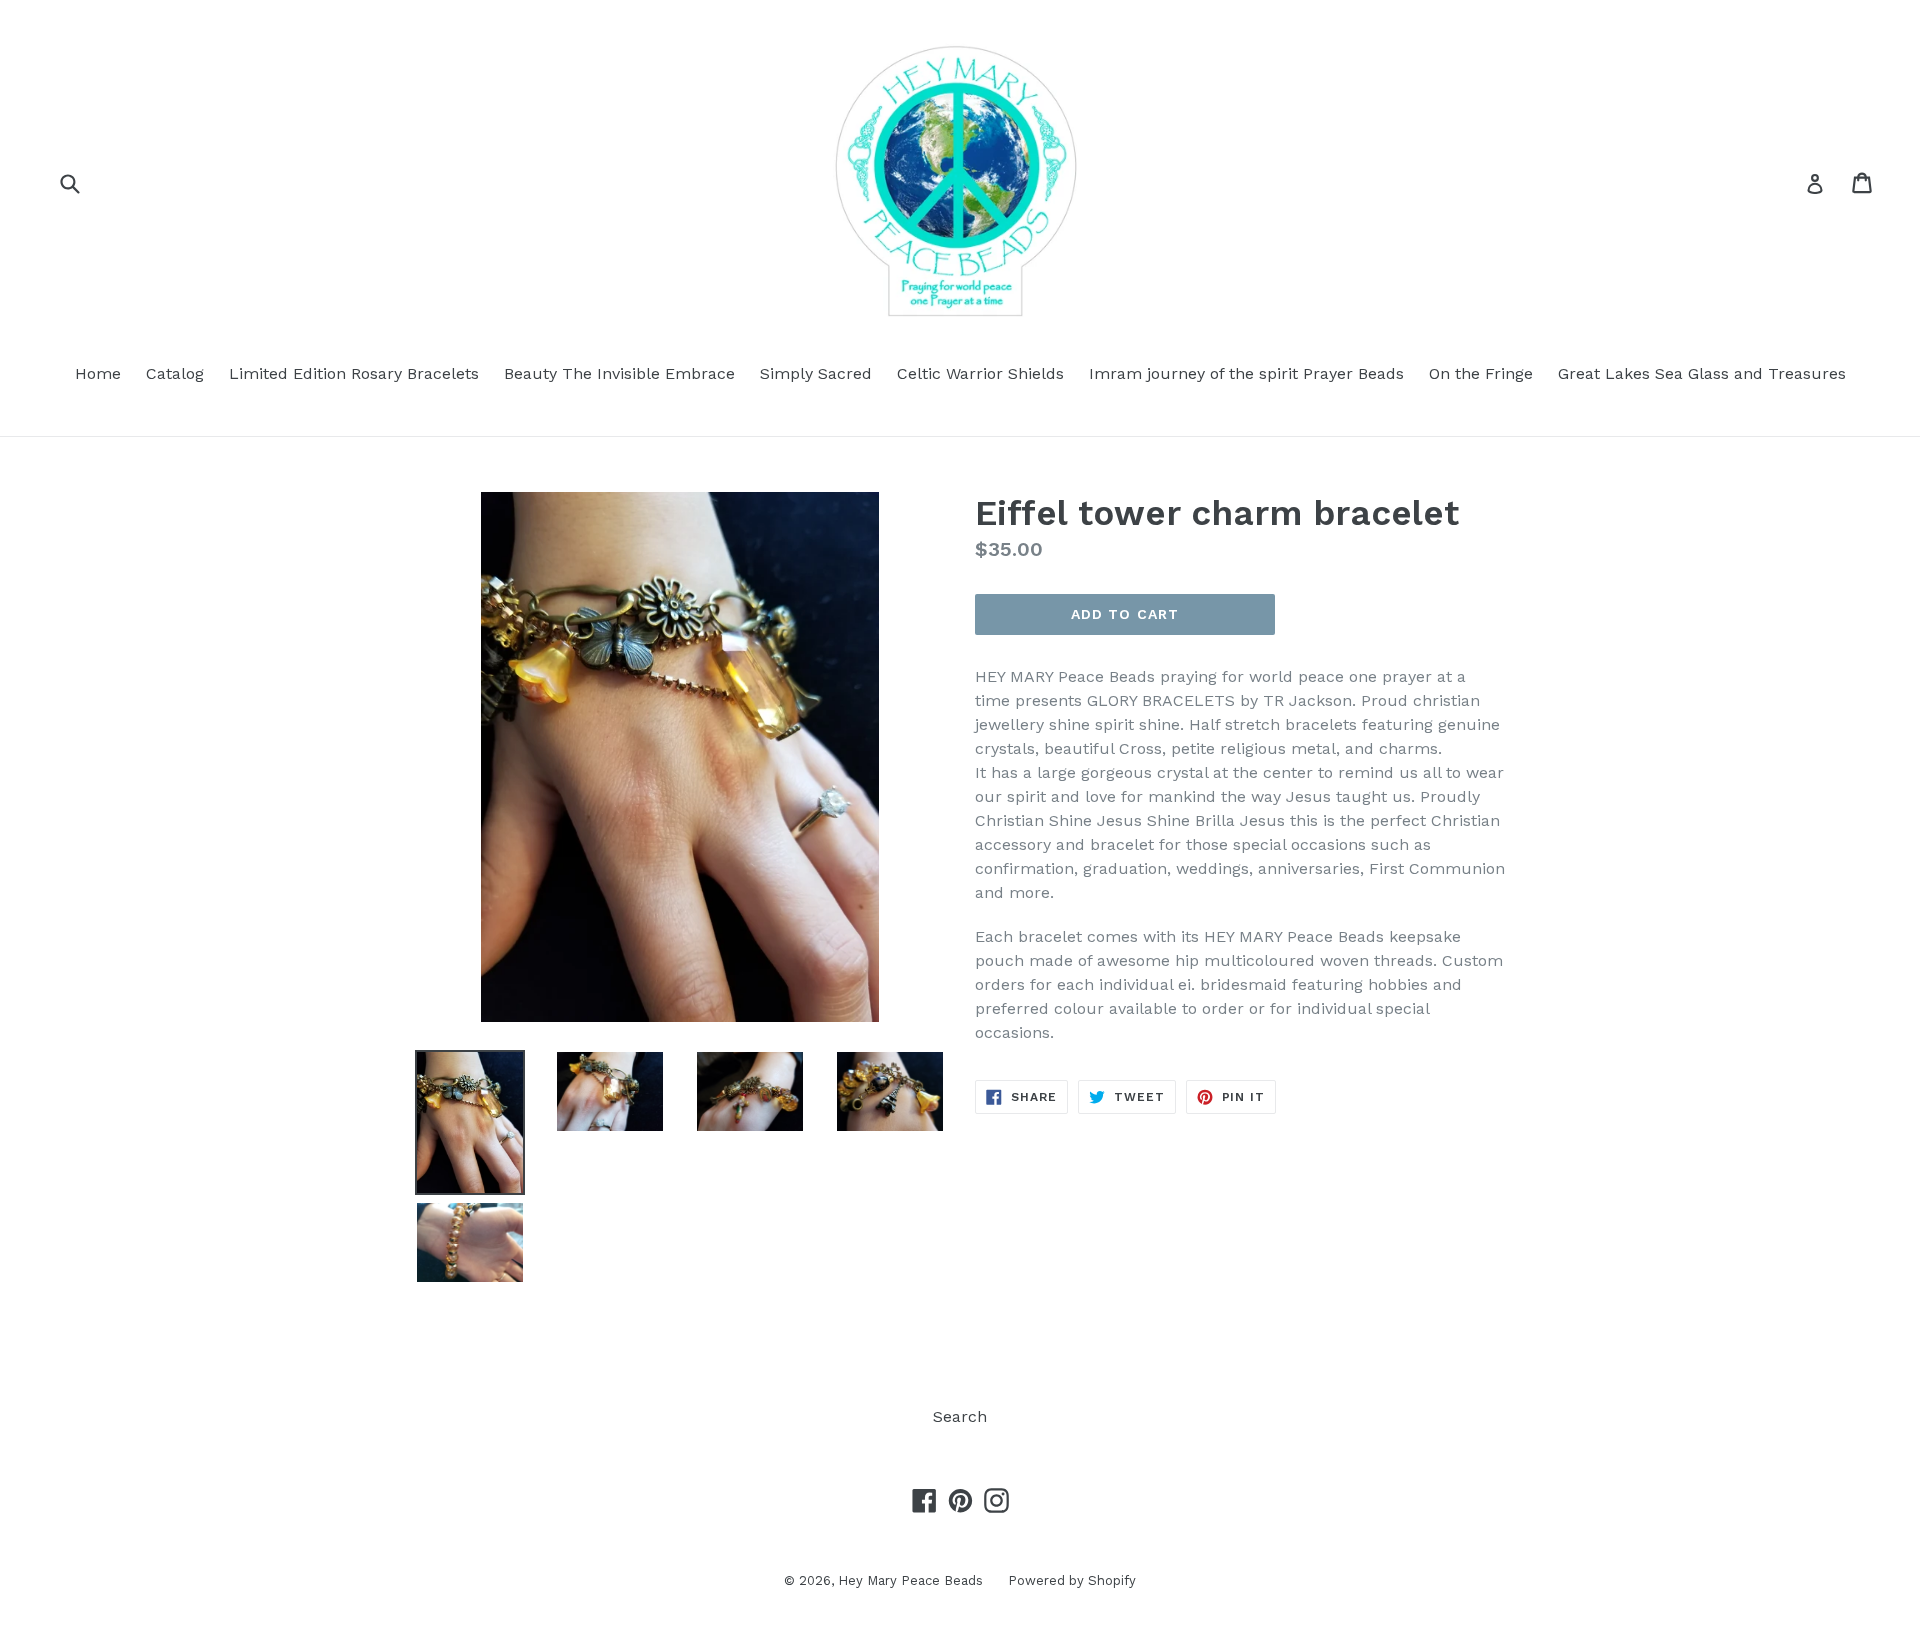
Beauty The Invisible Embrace (619, 373)
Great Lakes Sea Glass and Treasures (1702, 373)
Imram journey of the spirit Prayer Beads (1246, 373)
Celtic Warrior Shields (980, 373)
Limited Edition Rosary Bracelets (354, 373)
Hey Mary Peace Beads (910, 1580)
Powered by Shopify (1072, 1580)
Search (960, 1416)
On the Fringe (1481, 373)
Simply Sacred (816, 373)
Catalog (175, 373)
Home (98, 373)
